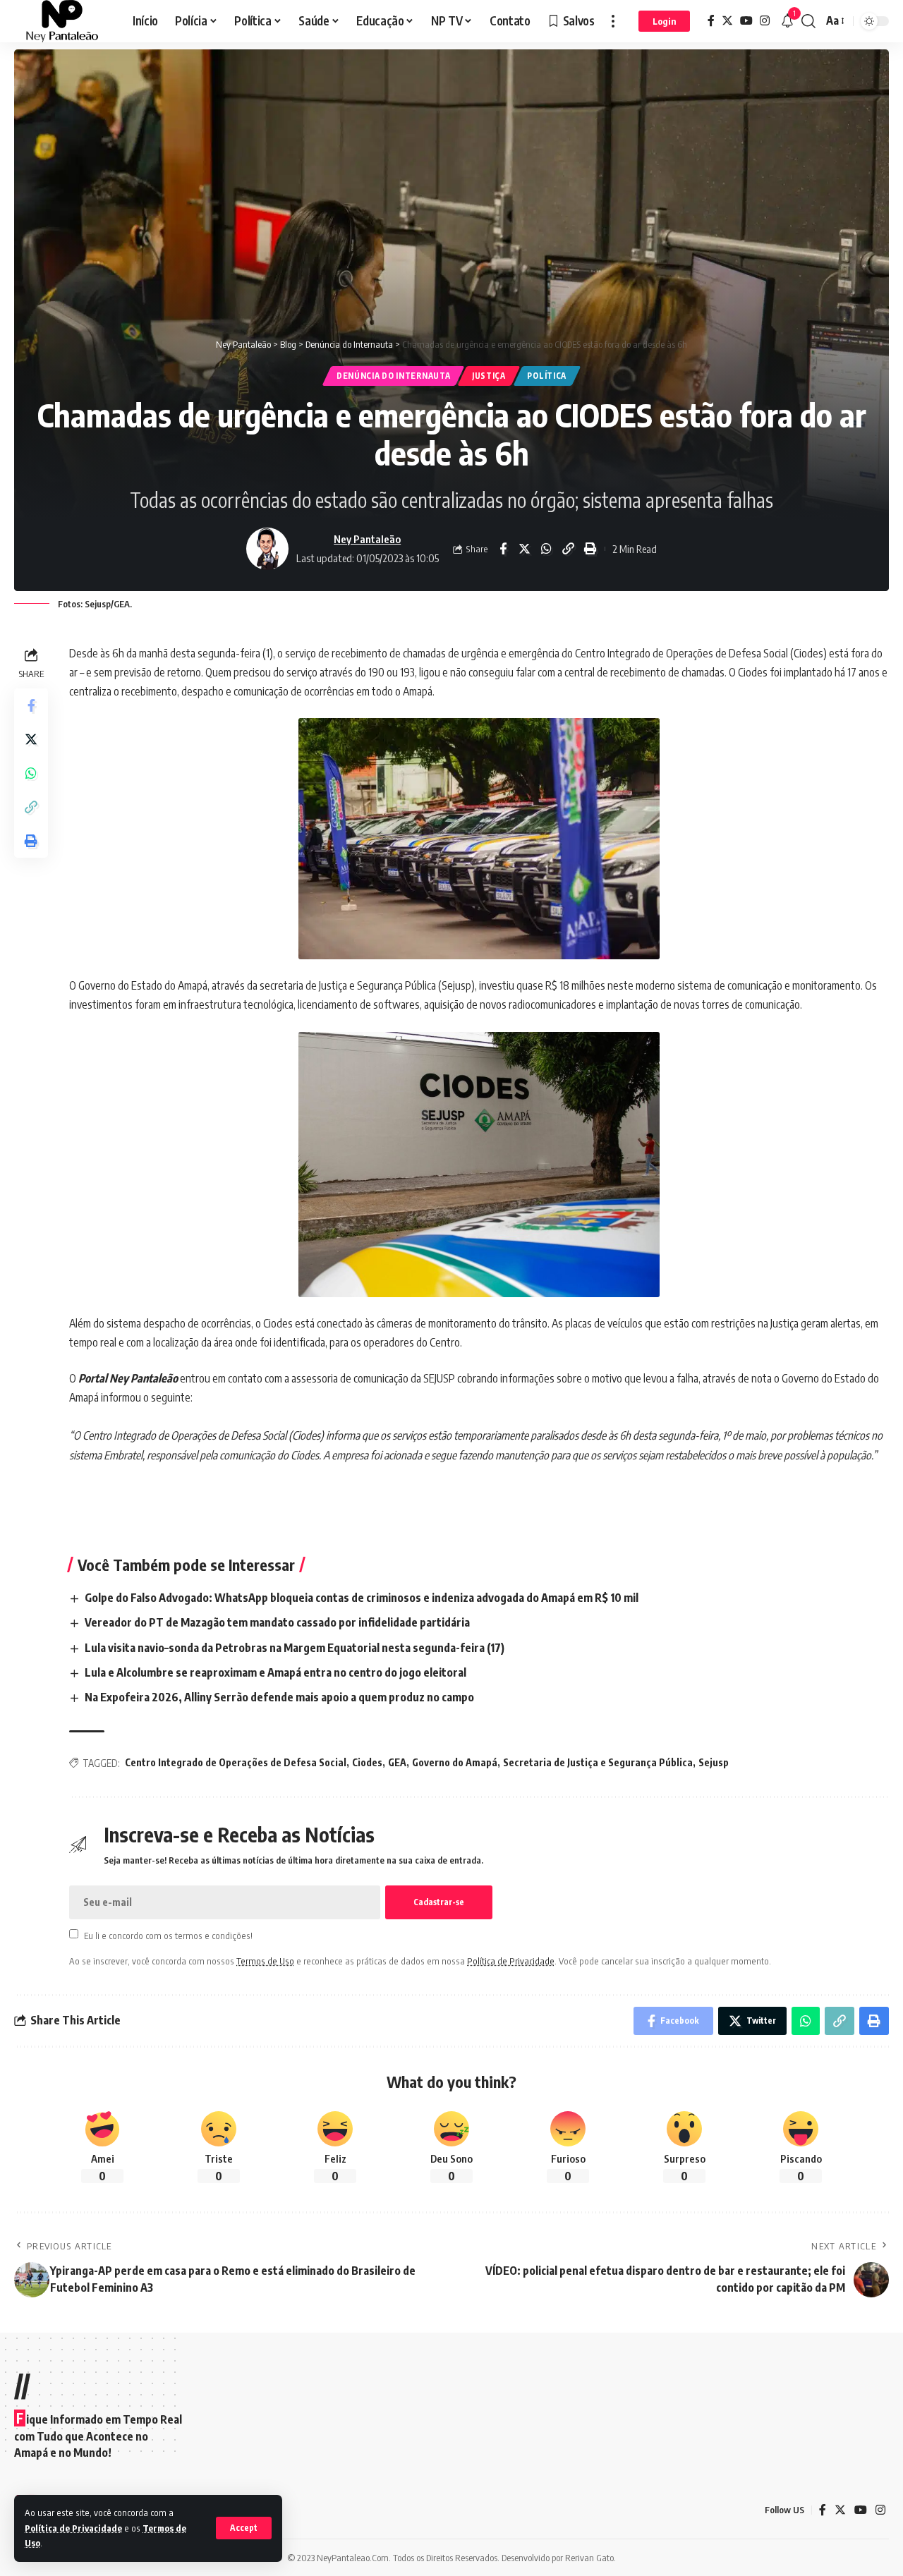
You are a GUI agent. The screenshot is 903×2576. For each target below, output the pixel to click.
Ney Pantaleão (367, 539)
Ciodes (367, 1762)
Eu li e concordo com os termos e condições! (168, 1935)
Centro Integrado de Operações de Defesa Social (236, 1762)
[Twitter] (727, 21)
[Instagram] (765, 21)
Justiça (489, 376)
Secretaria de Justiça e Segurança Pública (598, 1762)
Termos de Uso (265, 1961)
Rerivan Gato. (590, 2558)
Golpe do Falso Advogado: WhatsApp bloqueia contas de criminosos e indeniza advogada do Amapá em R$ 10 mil (362, 1598)
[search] (808, 21)
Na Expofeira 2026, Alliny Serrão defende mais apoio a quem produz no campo (279, 1697)
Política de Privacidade (73, 2528)
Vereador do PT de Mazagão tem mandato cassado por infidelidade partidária (277, 1622)
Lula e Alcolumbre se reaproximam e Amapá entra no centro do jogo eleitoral (275, 1672)
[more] (613, 21)
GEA (397, 1762)
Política (547, 376)
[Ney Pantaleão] (62, 21)
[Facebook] (711, 21)
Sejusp (714, 1762)
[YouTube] (746, 21)
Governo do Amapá (455, 1762)
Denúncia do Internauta (393, 376)
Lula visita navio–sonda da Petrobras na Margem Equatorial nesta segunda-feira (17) (295, 1648)
